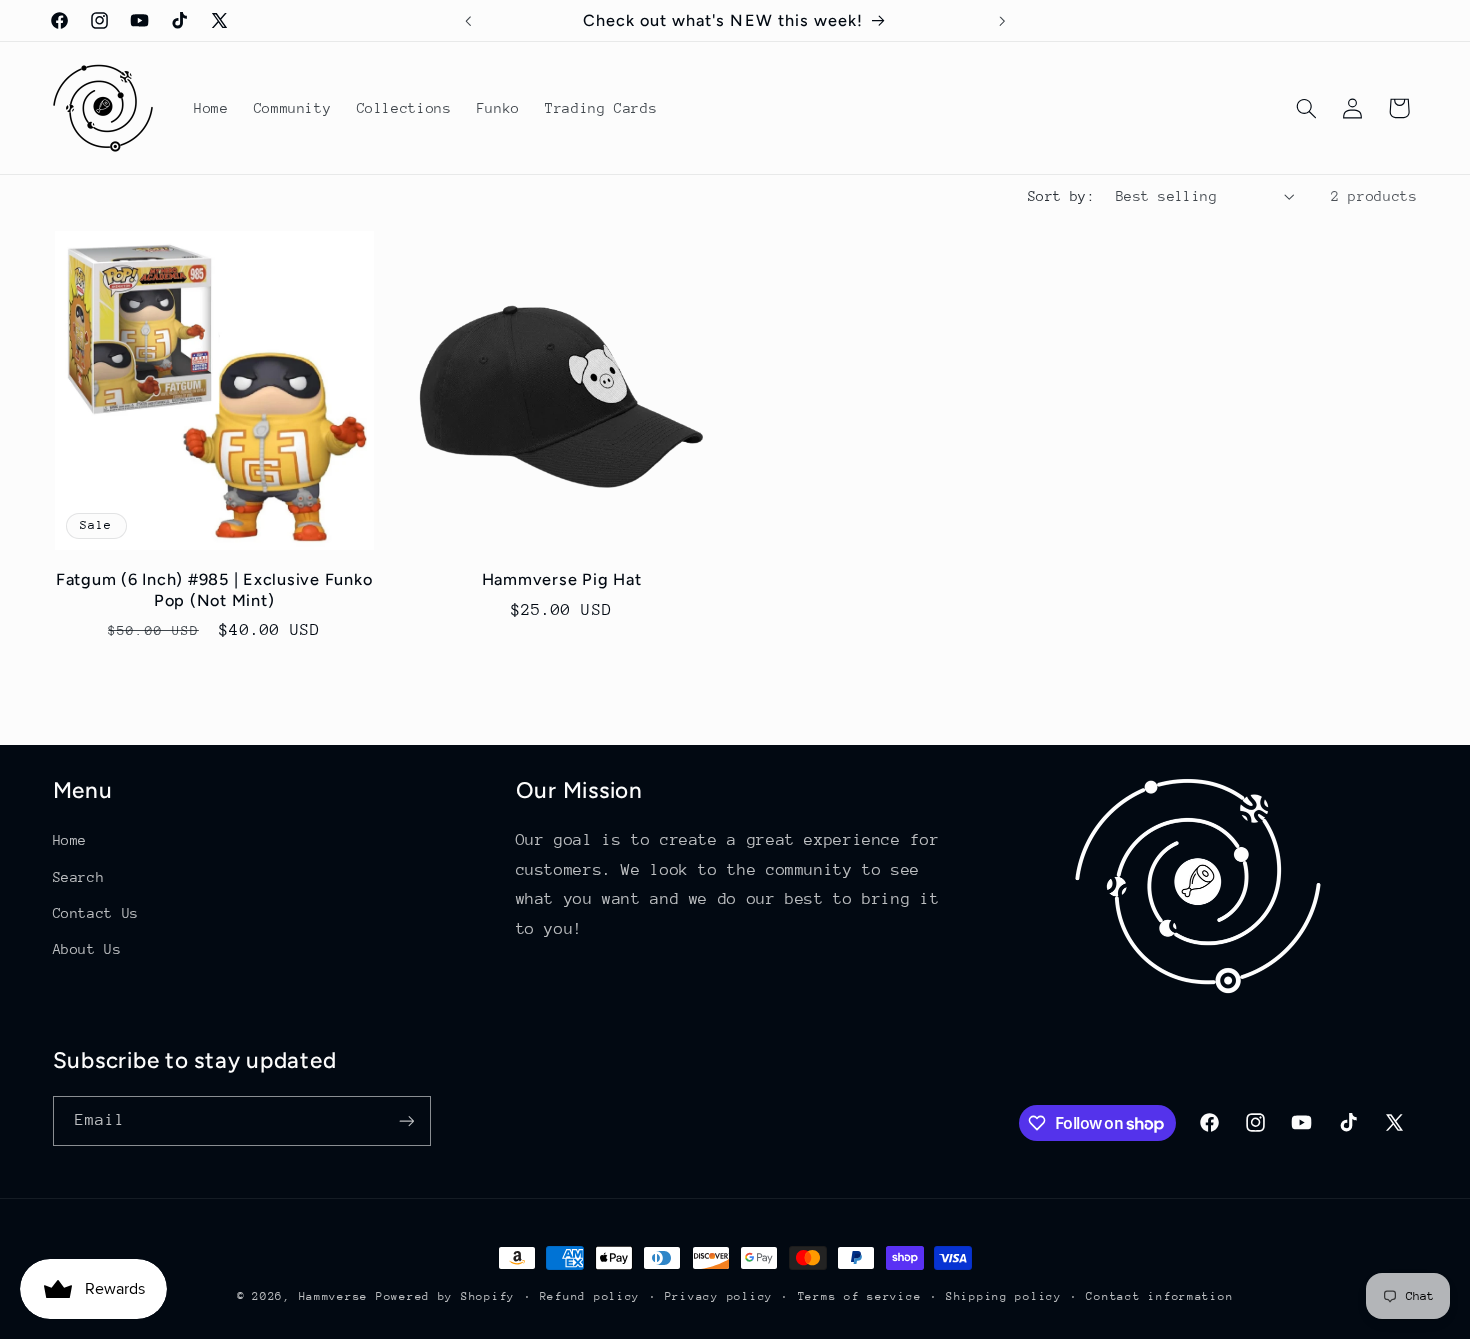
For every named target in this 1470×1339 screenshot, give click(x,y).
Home (70, 840)
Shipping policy (1004, 1296)
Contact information (1159, 1296)
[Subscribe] (406, 1120)
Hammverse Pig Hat (562, 579)
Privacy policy (719, 1296)
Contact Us (96, 913)
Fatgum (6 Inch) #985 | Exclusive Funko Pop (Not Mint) (214, 589)
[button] (1306, 108)
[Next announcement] (1002, 21)
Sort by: (1061, 196)
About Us (87, 949)
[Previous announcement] (468, 21)
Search (79, 877)
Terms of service (860, 1296)
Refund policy (590, 1296)
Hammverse (334, 1296)
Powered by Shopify (445, 1296)
